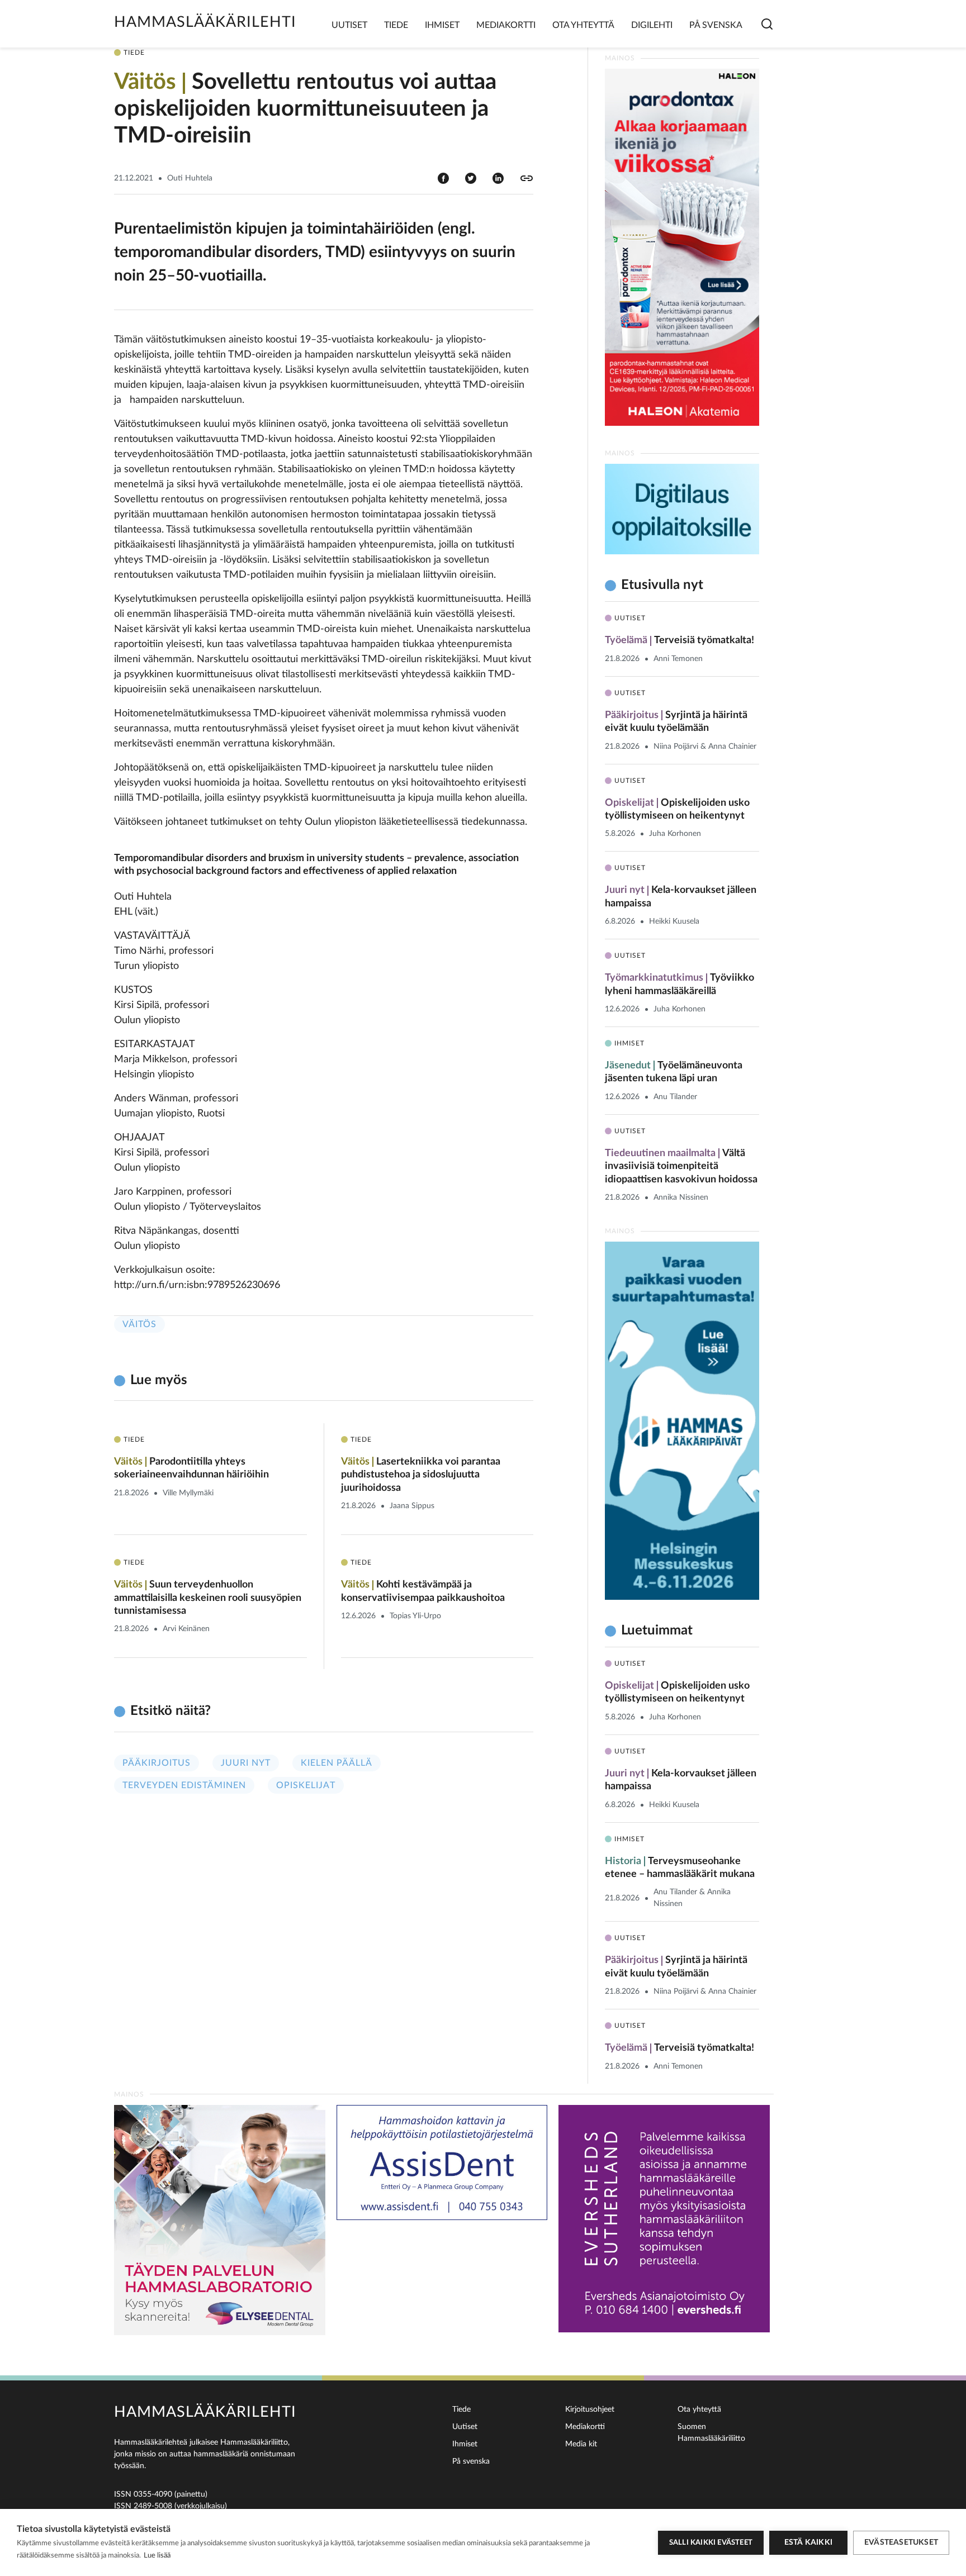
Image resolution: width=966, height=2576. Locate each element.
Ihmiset (442, 25)
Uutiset (349, 25)
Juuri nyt (246, 1763)
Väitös (139, 1324)
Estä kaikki (808, 2542)
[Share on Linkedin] (498, 178)
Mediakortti (506, 25)
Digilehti (652, 25)
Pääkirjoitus (157, 1763)
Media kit (581, 2444)
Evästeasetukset (901, 2542)
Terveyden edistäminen (184, 1785)
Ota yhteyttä (583, 25)
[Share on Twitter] (471, 178)
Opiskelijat (306, 1785)
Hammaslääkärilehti (205, 22)
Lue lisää (157, 2556)
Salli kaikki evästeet (711, 2543)
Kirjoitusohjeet (590, 2409)
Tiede (396, 25)
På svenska (716, 25)
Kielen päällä (337, 1763)
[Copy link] (527, 178)
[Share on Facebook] (443, 178)
